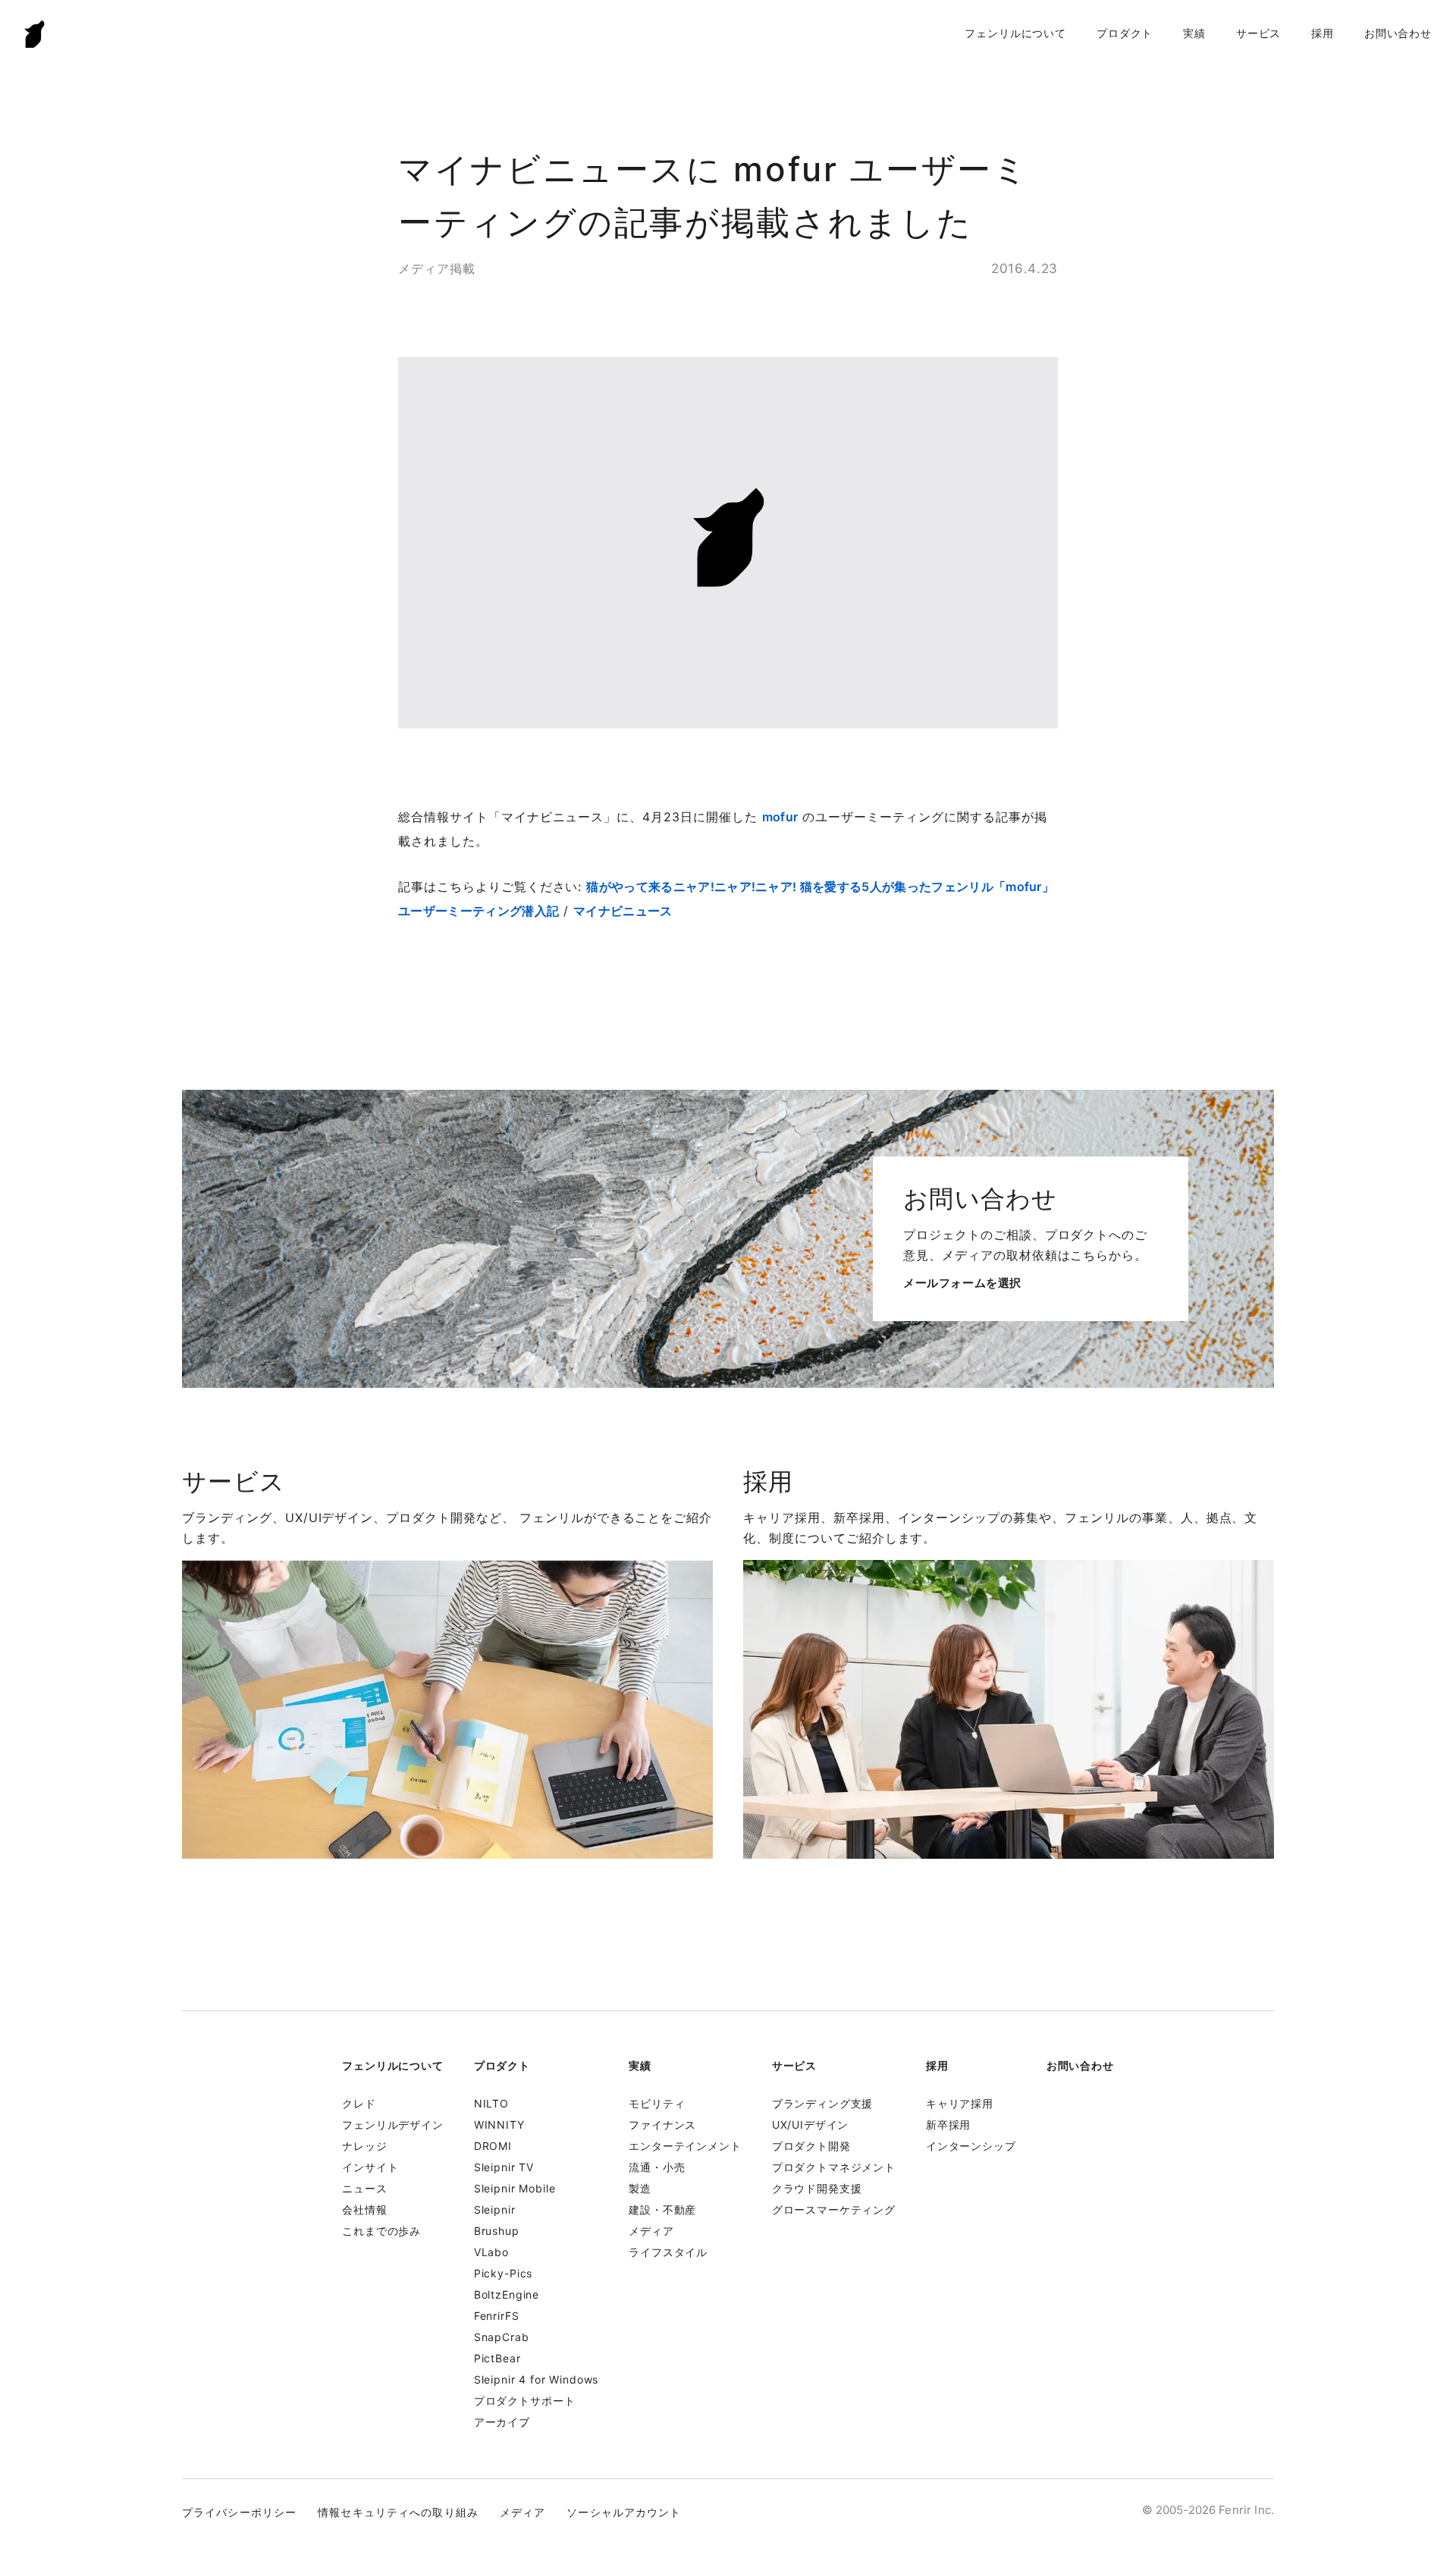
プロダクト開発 (811, 2146)
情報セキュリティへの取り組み (398, 2512)
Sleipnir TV (504, 2167)
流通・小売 (657, 2167)
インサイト (370, 2167)
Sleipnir (495, 2209)
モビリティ (657, 2103)
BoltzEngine (507, 2294)
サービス (1258, 33)
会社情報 (364, 2209)
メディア (651, 2231)
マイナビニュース (623, 911)
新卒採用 (948, 2125)
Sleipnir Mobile (515, 2188)
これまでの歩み (381, 2231)
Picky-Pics (503, 2273)
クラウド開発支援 (817, 2188)
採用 (1323, 33)
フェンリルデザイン (393, 2125)
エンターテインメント (685, 2146)
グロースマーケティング (834, 2209)
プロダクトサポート (525, 2401)
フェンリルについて (1015, 33)
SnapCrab (502, 2337)
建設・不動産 (662, 2209)
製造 (640, 2188)
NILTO (491, 2103)
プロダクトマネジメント (834, 2167)
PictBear (497, 2358)
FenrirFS (497, 2316)
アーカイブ (502, 2422)
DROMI (493, 2146)
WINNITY (499, 2125)
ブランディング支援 (823, 2103)
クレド (359, 2103)
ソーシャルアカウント (624, 2512)
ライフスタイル (668, 2252)
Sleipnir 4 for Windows (536, 2379)
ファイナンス (662, 2125)
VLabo (491, 2252)
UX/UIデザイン (811, 2125)
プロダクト (1125, 33)
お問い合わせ (1398, 33)
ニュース (364, 2188)
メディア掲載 (437, 268)
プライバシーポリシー (239, 2512)
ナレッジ (364, 2146)
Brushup (497, 2231)
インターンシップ (971, 2146)
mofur (780, 817)
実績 (1194, 33)
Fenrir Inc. (35, 34)
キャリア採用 (960, 2103)
